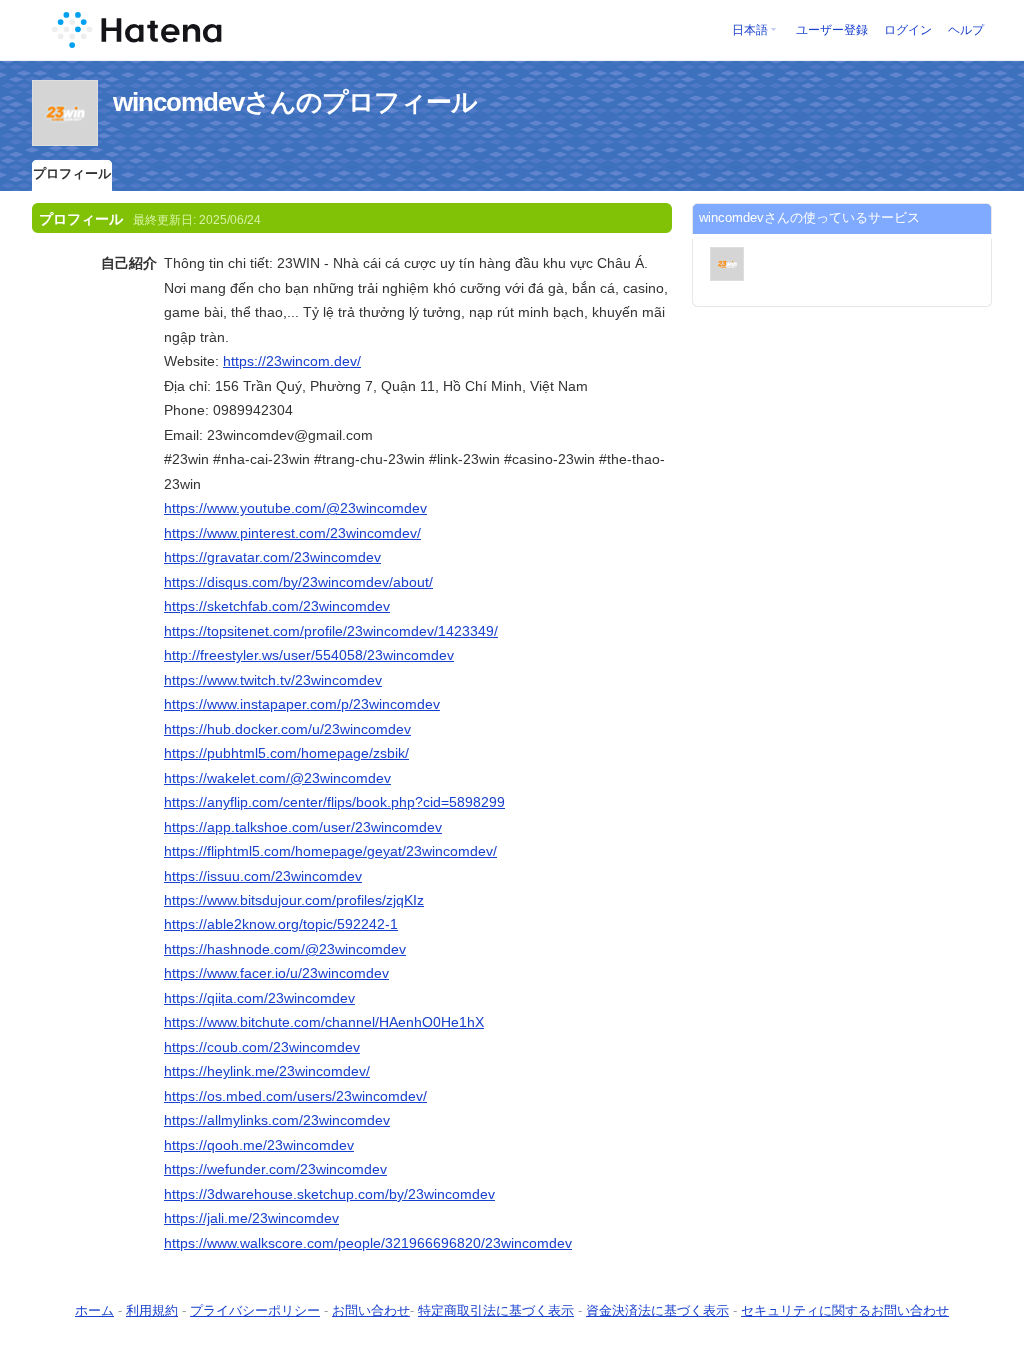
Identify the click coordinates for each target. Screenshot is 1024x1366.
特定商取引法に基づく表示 (496, 1310)
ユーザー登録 (832, 30)
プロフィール (72, 173)
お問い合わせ (371, 1310)
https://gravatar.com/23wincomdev (272, 557)
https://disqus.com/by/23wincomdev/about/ (298, 582)
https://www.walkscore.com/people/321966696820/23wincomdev (368, 1243)
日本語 (750, 30)
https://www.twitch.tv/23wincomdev (273, 680)
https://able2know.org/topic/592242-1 (281, 924)
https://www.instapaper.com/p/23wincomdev (302, 704)
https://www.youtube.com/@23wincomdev (295, 508)
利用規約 (152, 1310)
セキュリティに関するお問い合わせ (845, 1310)
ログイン (908, 30)
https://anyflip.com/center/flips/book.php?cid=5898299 (334, 802)
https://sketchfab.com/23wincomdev (277, 606)
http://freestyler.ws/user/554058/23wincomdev (309, 655)
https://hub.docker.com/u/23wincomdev (287, 729)
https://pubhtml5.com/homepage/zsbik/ (286, 753)
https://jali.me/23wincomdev (251, 1218)
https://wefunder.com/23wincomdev (275, 1169)
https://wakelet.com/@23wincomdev (277, 778)
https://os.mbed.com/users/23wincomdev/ (295, 1096)
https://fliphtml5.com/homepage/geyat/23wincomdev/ (330, 851)
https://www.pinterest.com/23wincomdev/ (292, 533)
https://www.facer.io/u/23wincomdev (276, 973)
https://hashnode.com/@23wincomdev (285, 949)
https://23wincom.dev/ (292, 361)
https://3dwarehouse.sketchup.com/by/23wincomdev (329, 1194)
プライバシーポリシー (255, 1310)
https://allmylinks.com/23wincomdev (277, 1120)
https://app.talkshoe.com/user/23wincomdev (303, 827)
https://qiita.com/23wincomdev (259, 998)
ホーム (94, 1310)
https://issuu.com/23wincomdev (263, 876)
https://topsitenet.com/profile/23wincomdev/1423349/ (331, 631)
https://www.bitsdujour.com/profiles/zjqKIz (294, 900)
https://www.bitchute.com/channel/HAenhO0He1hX (324, 1022)
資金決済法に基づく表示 (657, 1310)
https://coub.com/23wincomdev (262, 1047)
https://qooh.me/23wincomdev (259, 1145)
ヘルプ (966, 30)
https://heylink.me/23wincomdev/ (267, 1071)
